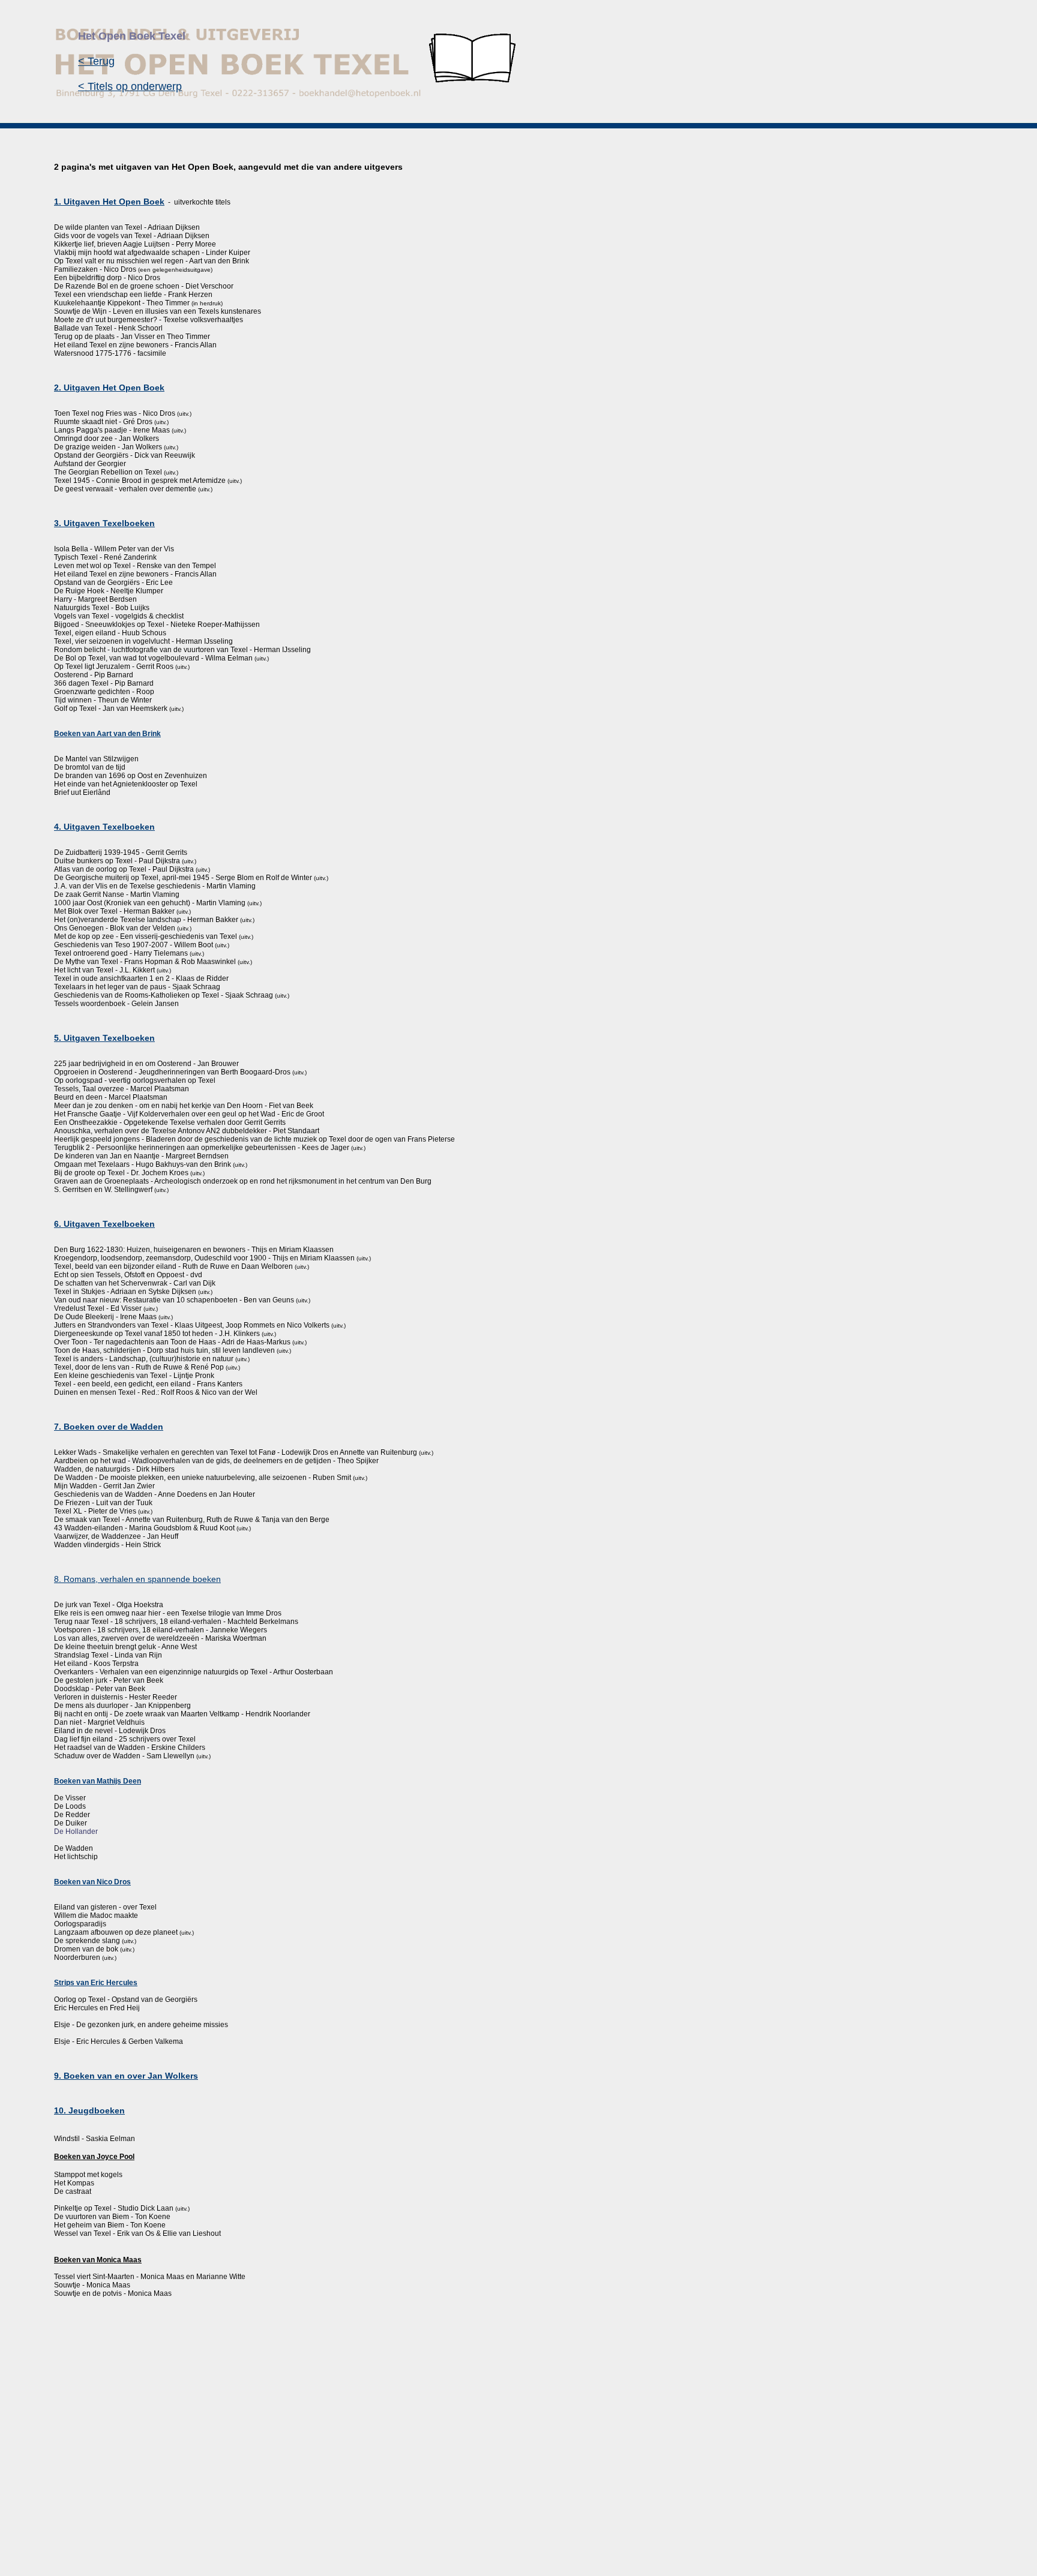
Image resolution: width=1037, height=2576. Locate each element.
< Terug (96, 61)
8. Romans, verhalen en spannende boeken (137, 1579)
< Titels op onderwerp (130, 86)
